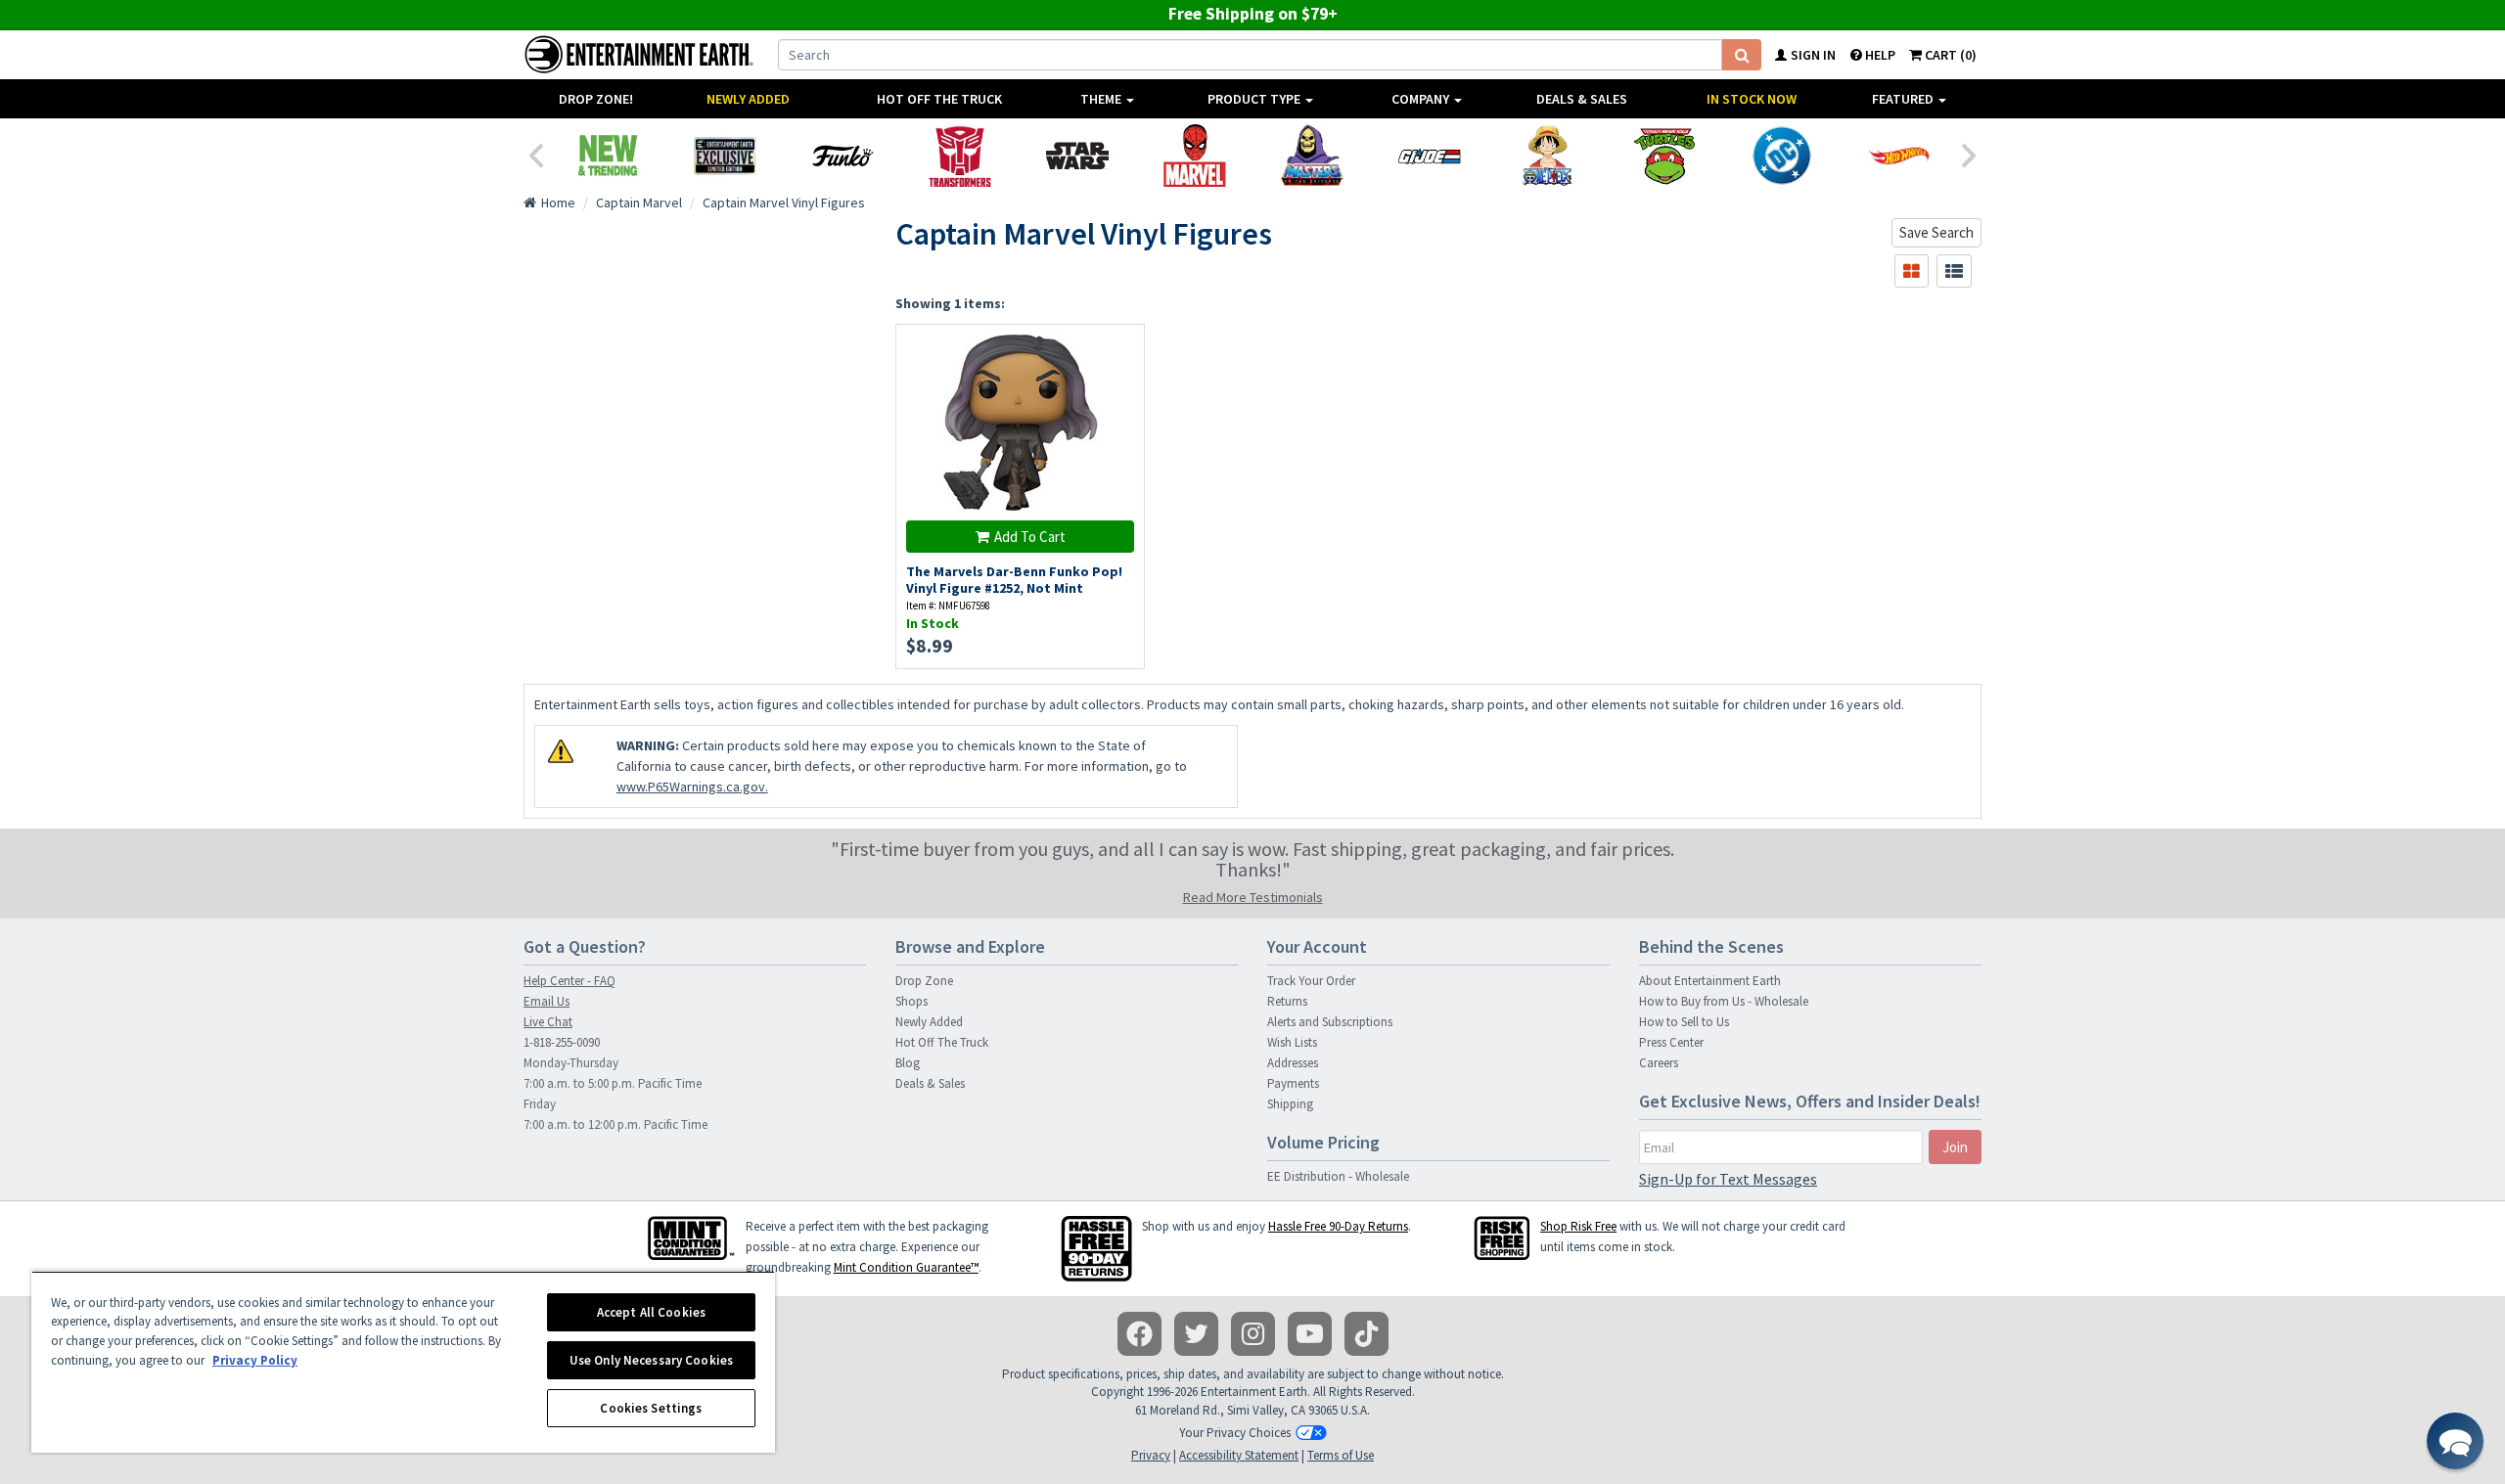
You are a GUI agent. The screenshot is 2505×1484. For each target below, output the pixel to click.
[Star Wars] (1077, 156)
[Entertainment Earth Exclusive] (725, 156)
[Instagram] (1253, 1334)
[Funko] (843, 156)
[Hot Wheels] (1899, 156)
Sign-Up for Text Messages (1728, 1179)
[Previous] (535, 154)
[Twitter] (1196, 1334)
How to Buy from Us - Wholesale (1724, 1001)
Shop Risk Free (1578, 1226)
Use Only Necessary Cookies (651, 1360)
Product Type (1255, 99)
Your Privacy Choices (1235, 1433)
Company (1422, 99)
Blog (908, 1063)
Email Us (547, 1001)
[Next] (1970, 154)
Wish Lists (1292, 1042)
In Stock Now (1752, 99)
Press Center (1671, 1042)
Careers (1659, 1063)
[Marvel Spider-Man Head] (1195, 156)
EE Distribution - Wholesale (1338, 1176)
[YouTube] (1310, 1334)
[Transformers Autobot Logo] (960, 156)
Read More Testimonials (1253, 897)
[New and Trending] (608, 156)
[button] (2455, 1441)
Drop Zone (924, 981)
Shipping (1290, 1104)
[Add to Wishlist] (1120, 350)
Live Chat (548, 1022)
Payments (1293, 1083)
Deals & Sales (1582, 99)
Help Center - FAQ (569, 981)
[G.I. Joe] (1430, 156)
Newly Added (748, 99)
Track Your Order (1311, 981)
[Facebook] (1139, 1334)
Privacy (1151, 1455)
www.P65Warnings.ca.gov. (692, 787)
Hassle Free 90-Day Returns (1338, 1226)
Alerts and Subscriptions (1330, 1022)
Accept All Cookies (651, 1312)
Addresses (1293, 1063)
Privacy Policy (255, 1360)
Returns (1287, 1001)
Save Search (1936, 232)
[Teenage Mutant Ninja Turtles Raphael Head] (1664, 156)
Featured (1904, 99)
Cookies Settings (651, 1408)
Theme (1102, 99)
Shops (911, 1001)
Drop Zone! (596, 99)
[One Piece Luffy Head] (1547, 156)
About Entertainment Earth (1710, 981)
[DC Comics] (1782, 156)
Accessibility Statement (1239, 1455)
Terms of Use (1341, 1455)
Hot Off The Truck (939, 99)
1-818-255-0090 (562, 1042)
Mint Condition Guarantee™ (906, 1267)
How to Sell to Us (1684, 1022)
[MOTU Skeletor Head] (1312, 156)
